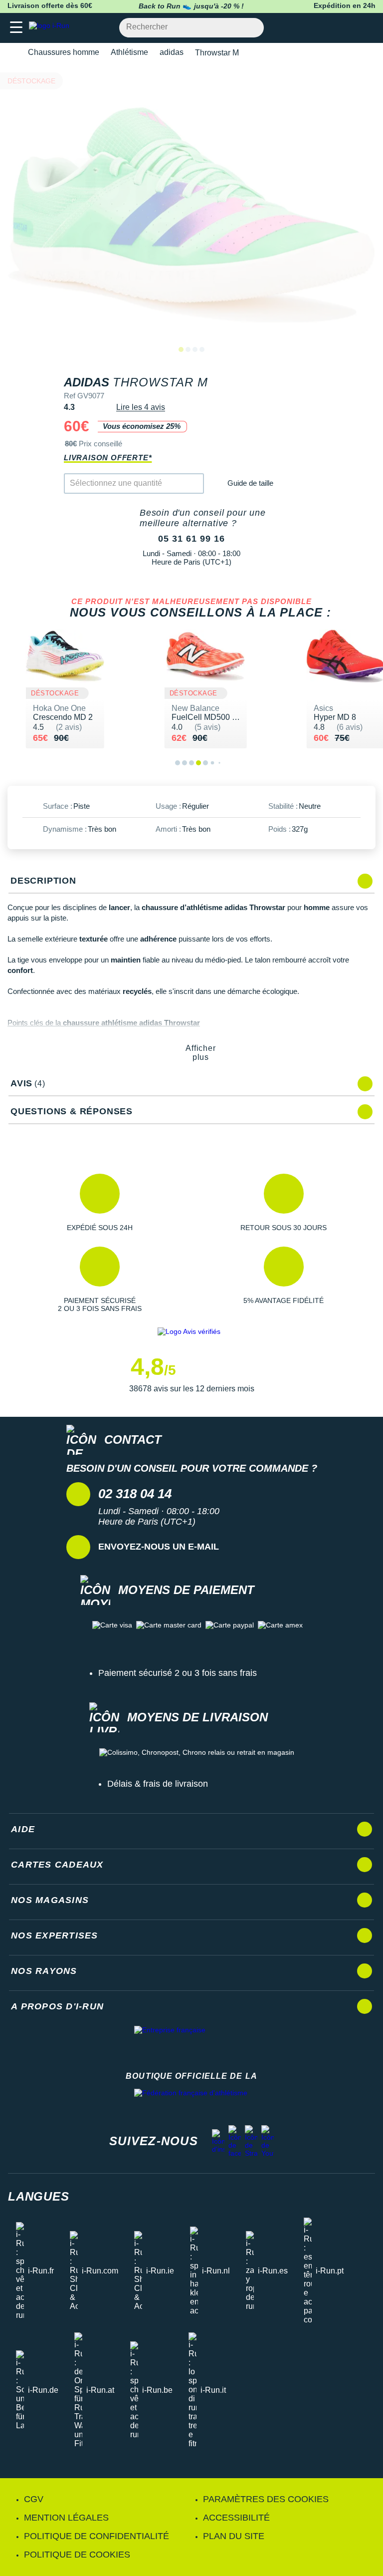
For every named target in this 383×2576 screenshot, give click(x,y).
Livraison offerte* (108, 458)
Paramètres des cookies (266, 2499)
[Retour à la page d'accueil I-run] (51, 28)
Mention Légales (66, 2518)
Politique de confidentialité (96, 2536)
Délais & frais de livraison (158, 1784)
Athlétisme (129, 52)
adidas (172, 52)
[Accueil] (11, 53)
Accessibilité (236, 2518)
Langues (39, 2196)
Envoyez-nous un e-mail (159, 1547)
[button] (99, 1203)
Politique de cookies (77, 2555)
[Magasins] (326, 28)
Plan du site (234, 2536)
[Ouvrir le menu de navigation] (16, 28)
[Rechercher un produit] (251, 28)
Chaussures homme (64, 52)
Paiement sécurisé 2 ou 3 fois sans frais (178, 1673)
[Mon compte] (346, 28)
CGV (34, 2499)
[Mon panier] (365, 28)
